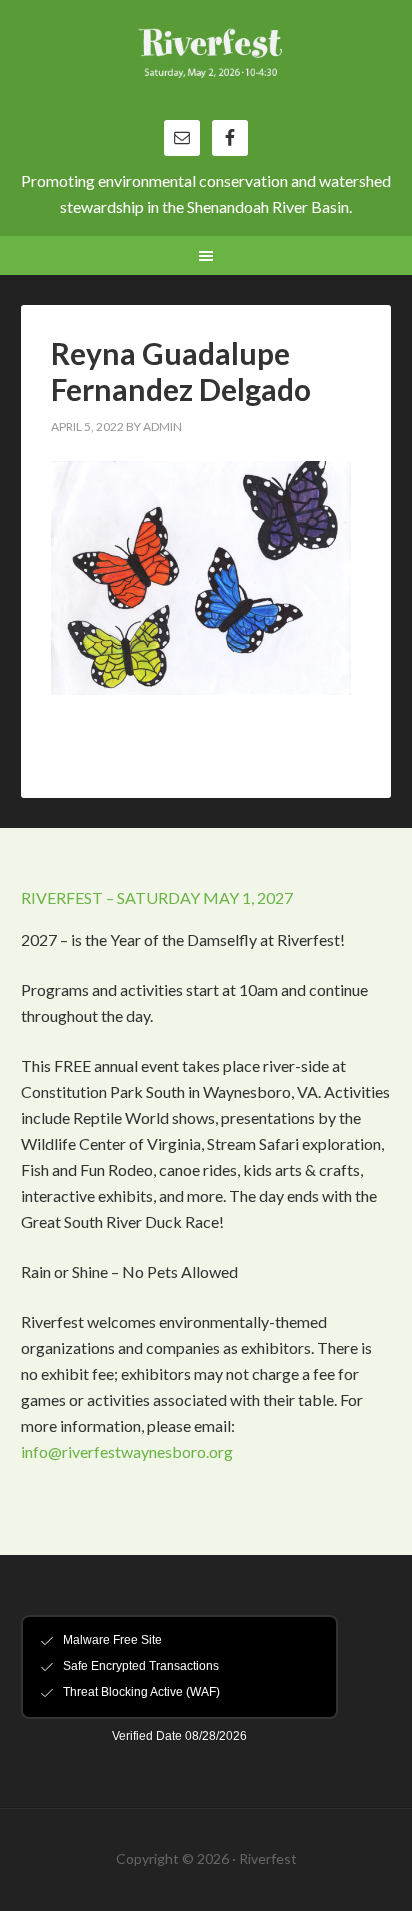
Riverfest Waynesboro (206, 70)
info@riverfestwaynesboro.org (127, 1451)
